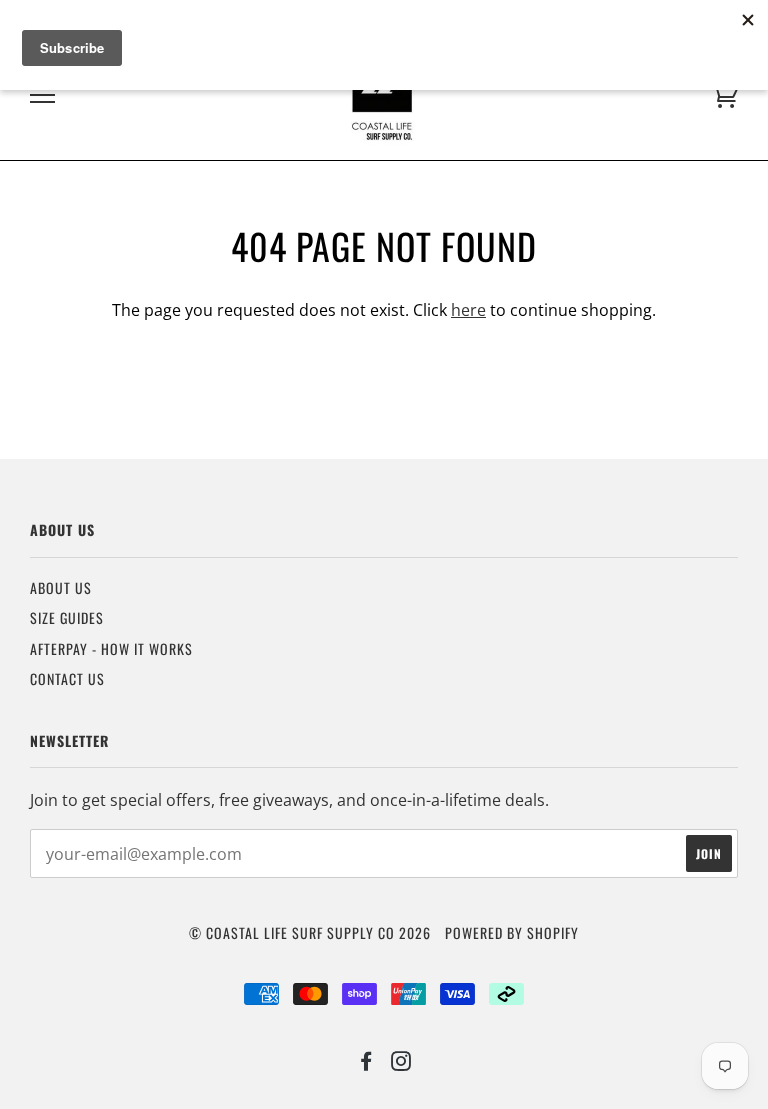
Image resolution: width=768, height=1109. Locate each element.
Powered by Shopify (512, 932)
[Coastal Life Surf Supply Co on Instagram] (401, 1062)
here (468, 310)
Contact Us (67, 678)
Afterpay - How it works (111, 648)
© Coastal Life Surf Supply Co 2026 (310, 932)
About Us (61, 587)
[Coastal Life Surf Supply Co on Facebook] (366, 1062)
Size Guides (67, 617)
